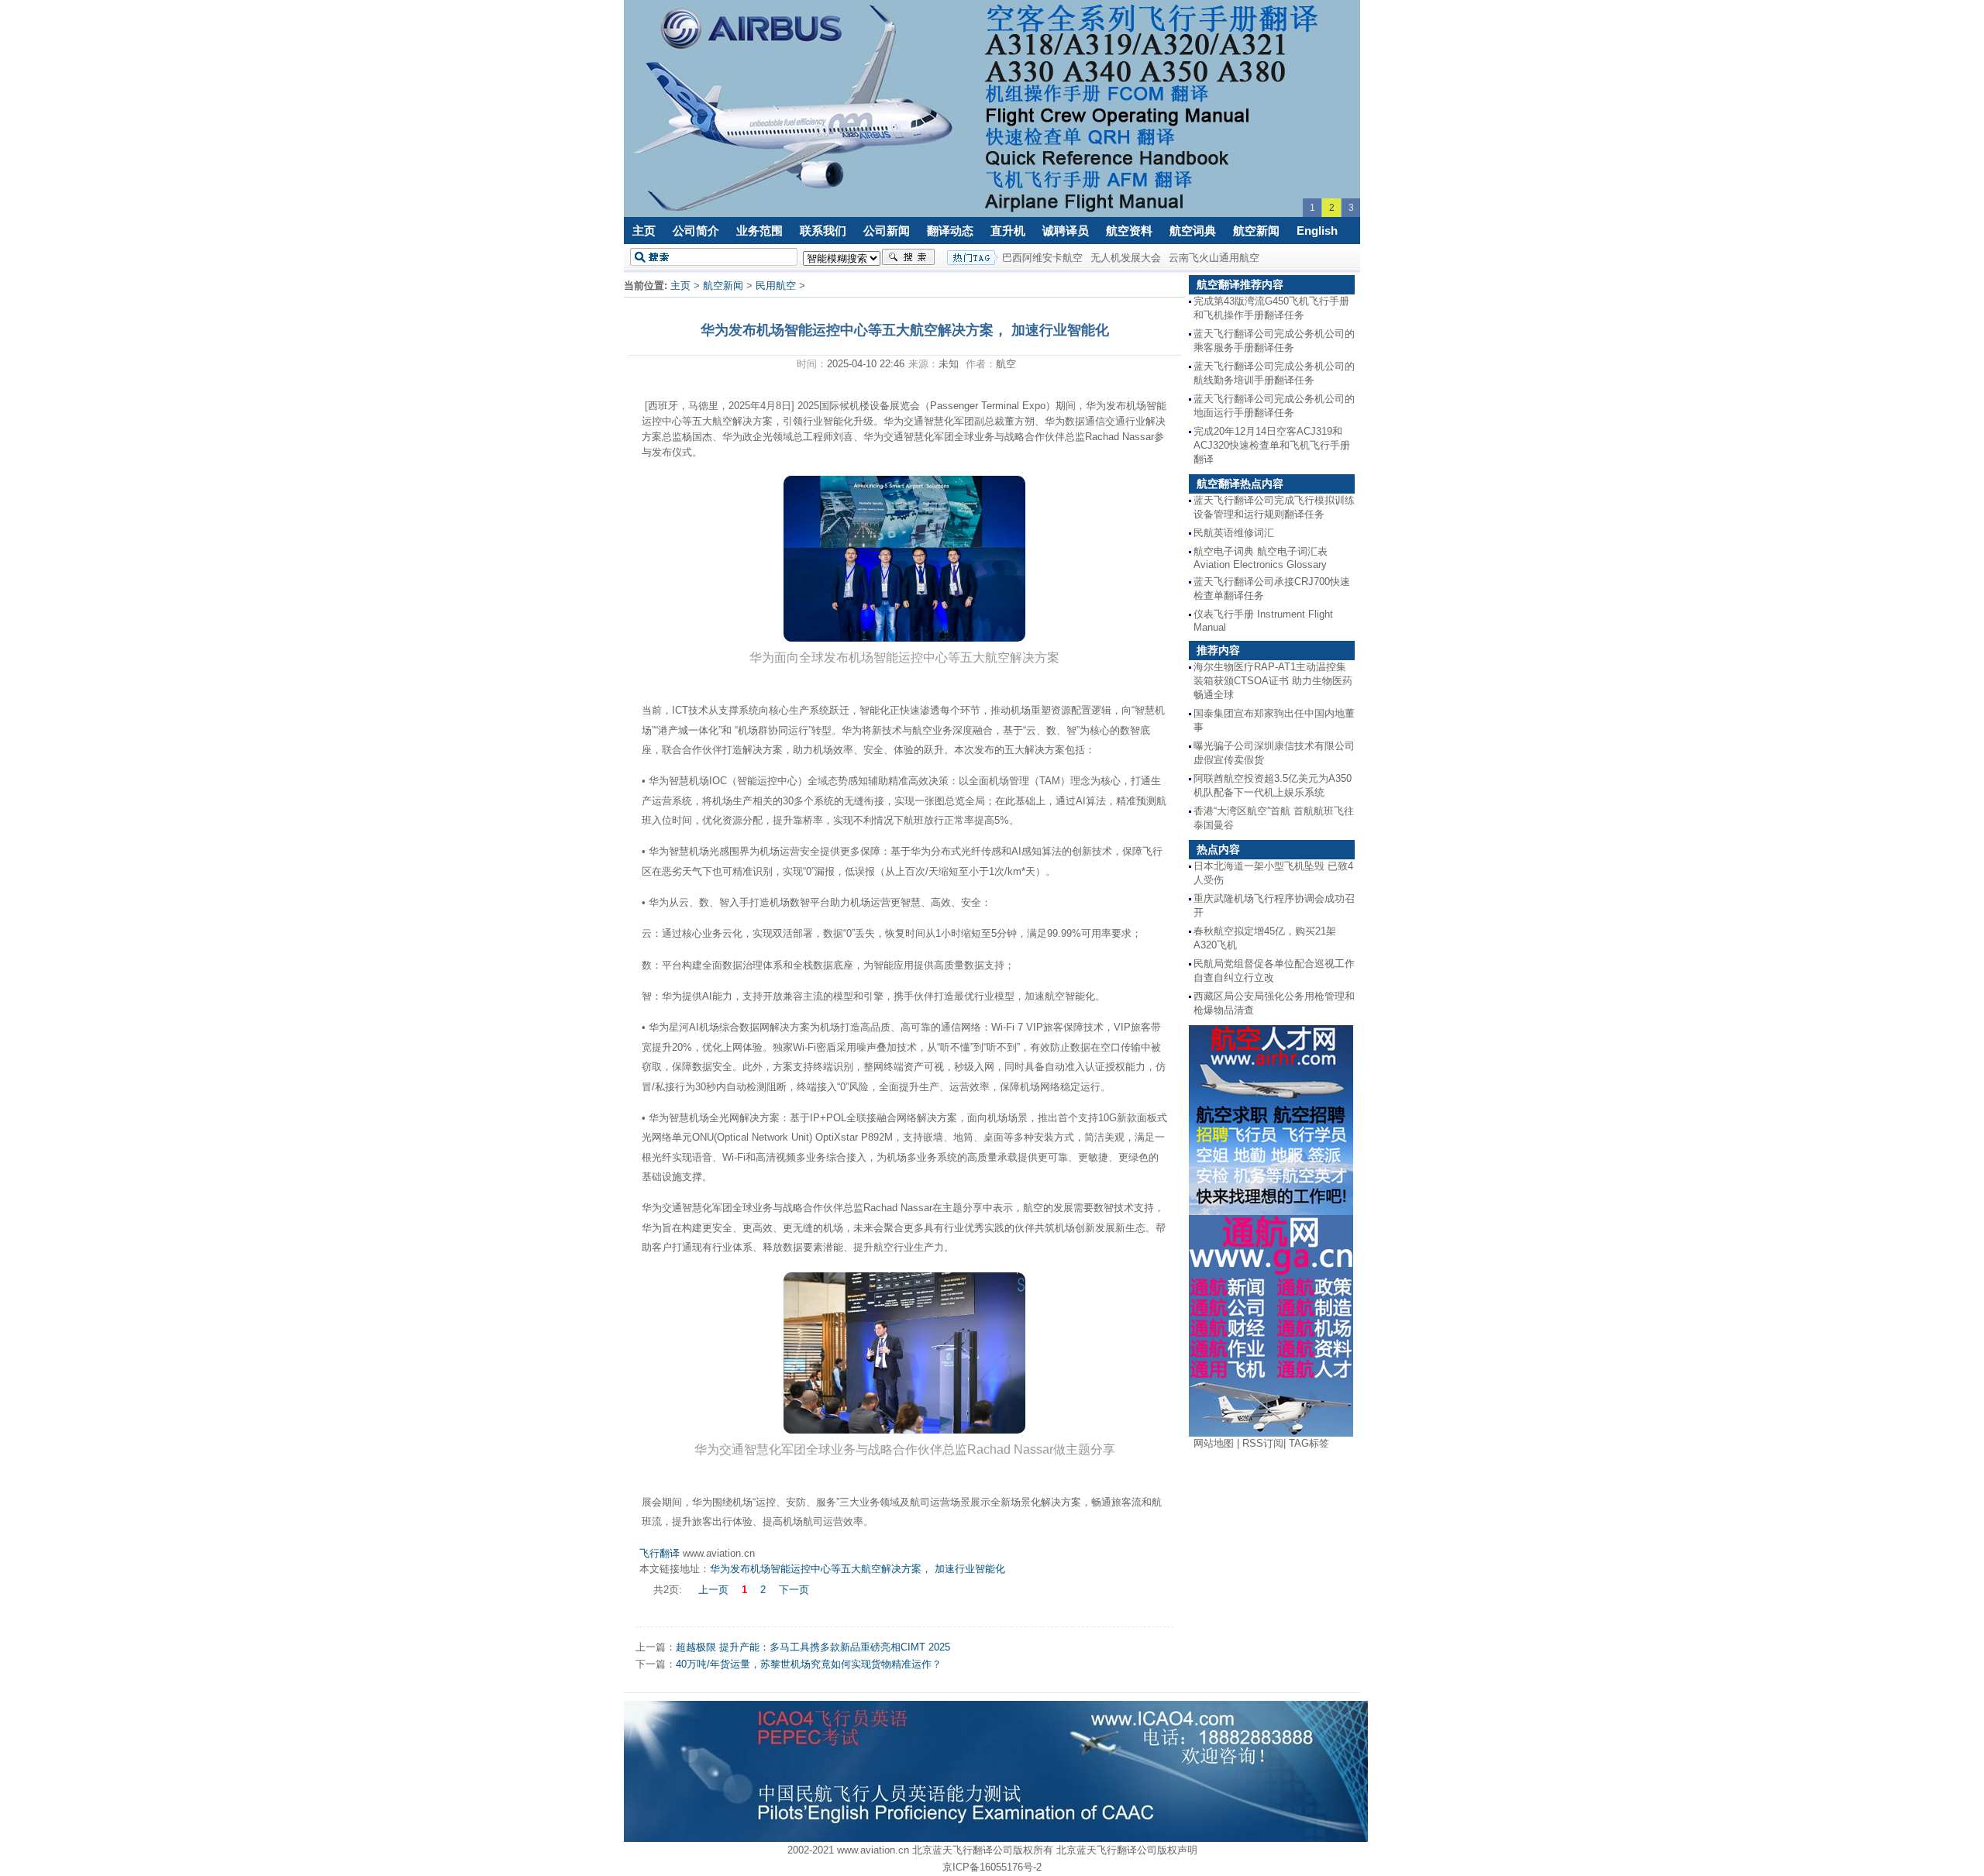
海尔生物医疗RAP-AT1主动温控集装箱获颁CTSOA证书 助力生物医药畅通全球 (1273, 681)
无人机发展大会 (1126, 258)
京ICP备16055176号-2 (992, 1867)
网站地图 (1214, 1443)
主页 (644, 231)
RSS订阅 (1263, 1443)
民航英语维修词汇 (1234, 533)
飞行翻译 (660, 1553)
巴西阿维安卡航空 (1042, 258)
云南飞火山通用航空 (1214, 258)
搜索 (908, 257)
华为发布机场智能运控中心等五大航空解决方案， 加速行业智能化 (858, 1569)
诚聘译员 (1066, 231)
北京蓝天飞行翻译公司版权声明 (1127, 1850)
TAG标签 (1309, 1443)
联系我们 (823, 231)
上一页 (713, 1590)
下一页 (794, 1590)
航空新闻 (1256, 231)
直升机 (1008, 231)
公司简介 (696, 231)
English (1317, 231)
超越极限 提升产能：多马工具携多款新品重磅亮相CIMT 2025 (813, 1647)
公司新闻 (887, 231)
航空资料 (1129, 231)
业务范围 (759, 231)
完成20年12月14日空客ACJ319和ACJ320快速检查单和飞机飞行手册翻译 (1272, 445)
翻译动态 (950, 231)
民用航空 (776, 286)
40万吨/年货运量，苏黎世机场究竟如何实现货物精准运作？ (809, 1664)
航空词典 (1193, 231)
